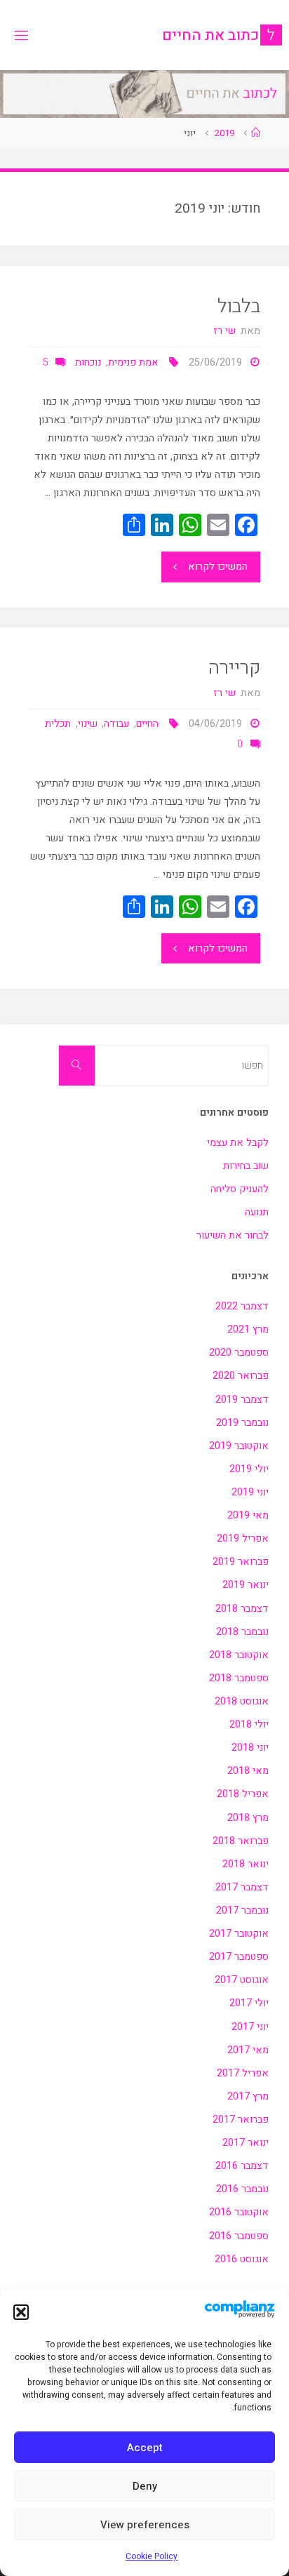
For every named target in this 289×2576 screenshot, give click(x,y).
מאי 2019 (248, 1515)
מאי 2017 (248, 2050)
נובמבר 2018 (242, 1632)
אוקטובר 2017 (239, 1934)
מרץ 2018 (248, 1818)
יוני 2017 (250, 2027)
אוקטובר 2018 (239, 1655)
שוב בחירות (246, 1166)
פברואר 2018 (241, 1841)
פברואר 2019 (241, 1562)
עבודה (116, 724)
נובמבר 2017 (242, 1910)
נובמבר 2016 (242, 2189)
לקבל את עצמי (238, 1143)
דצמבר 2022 (242, 1306)
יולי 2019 (249, 1469)
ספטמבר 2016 (239, 2236)
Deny (145, 2486)
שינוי (88, 724)
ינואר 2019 (246, 1585)
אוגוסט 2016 (242, 2259)
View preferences (145, 2525)
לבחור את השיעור (233, 1235)
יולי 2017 (249, 2003)
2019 (224, 133)
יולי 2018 (249, 1724)
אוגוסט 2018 (242, 1701)
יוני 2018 (250, 1748)
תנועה (257, 1212)
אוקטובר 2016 (239, 2212)
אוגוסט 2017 (242, 1980)
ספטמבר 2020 (239, 1353)
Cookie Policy (152, 2556)
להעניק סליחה (240, 1189)
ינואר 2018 (246, 1864)
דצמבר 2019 (242, 1400)
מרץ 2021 (248, 1329)
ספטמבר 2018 (239, 1678)
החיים (147, 724)
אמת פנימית (133, 362)
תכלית (58, 724)
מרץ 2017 (248, 2096)
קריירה (234, 668)
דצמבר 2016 (242, 2166)
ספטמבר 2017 (239, 1957)
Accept (145, 2448)
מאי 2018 (248, 1771)
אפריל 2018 (243, 1794)
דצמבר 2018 (242, 1609)
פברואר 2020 (241, 1376)
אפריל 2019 (243, 1539)
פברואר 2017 (241, 2120)
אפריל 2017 (243, 2073)
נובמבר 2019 (242, 1423)
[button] (21, 2312)
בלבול (239, 306)
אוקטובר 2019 (239, 1446)
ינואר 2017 (246, 2143)
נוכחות (88, 362)
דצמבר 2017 (242, 1887)
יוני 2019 (250, 1492)
